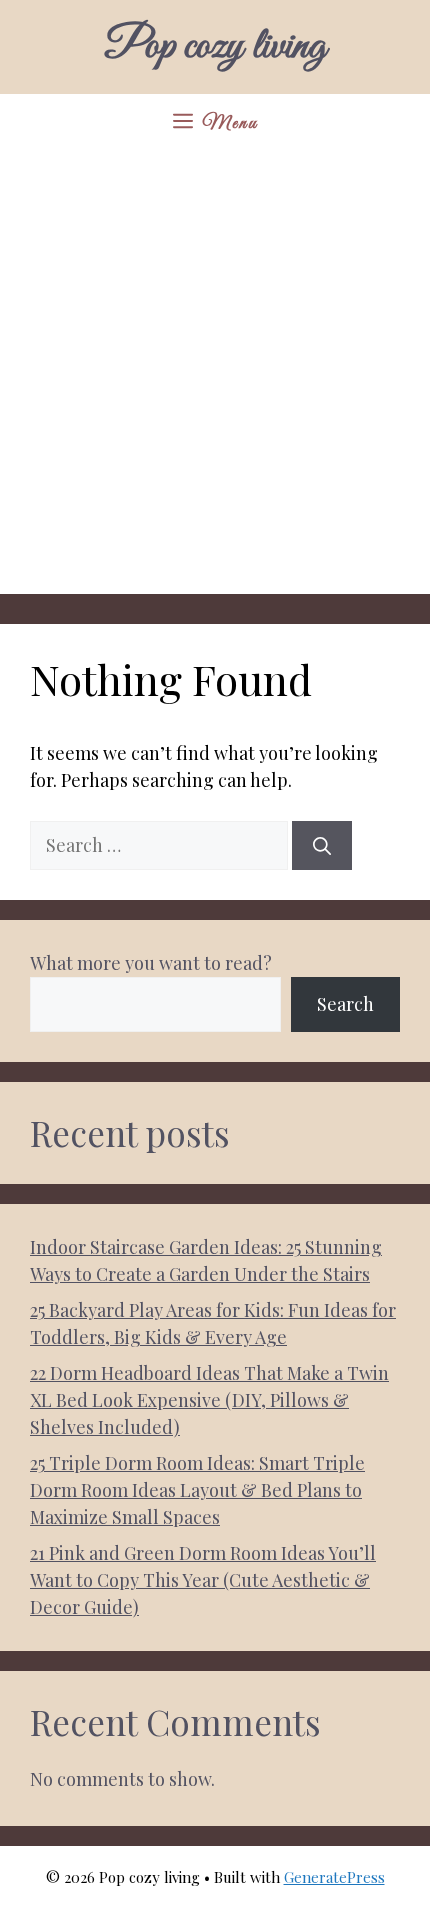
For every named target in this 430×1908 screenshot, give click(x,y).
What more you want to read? (151, 963)
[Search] (322, 845)
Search (345, 1004)
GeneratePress (334, 1877)
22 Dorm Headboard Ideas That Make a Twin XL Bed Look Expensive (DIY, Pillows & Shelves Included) (209, 1400)
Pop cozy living (215, 47)
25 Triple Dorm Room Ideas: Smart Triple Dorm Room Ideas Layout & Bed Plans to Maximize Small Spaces (197, 1490)
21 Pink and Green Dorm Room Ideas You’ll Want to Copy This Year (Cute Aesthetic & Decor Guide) (203, 1580)
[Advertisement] (215, 379)
